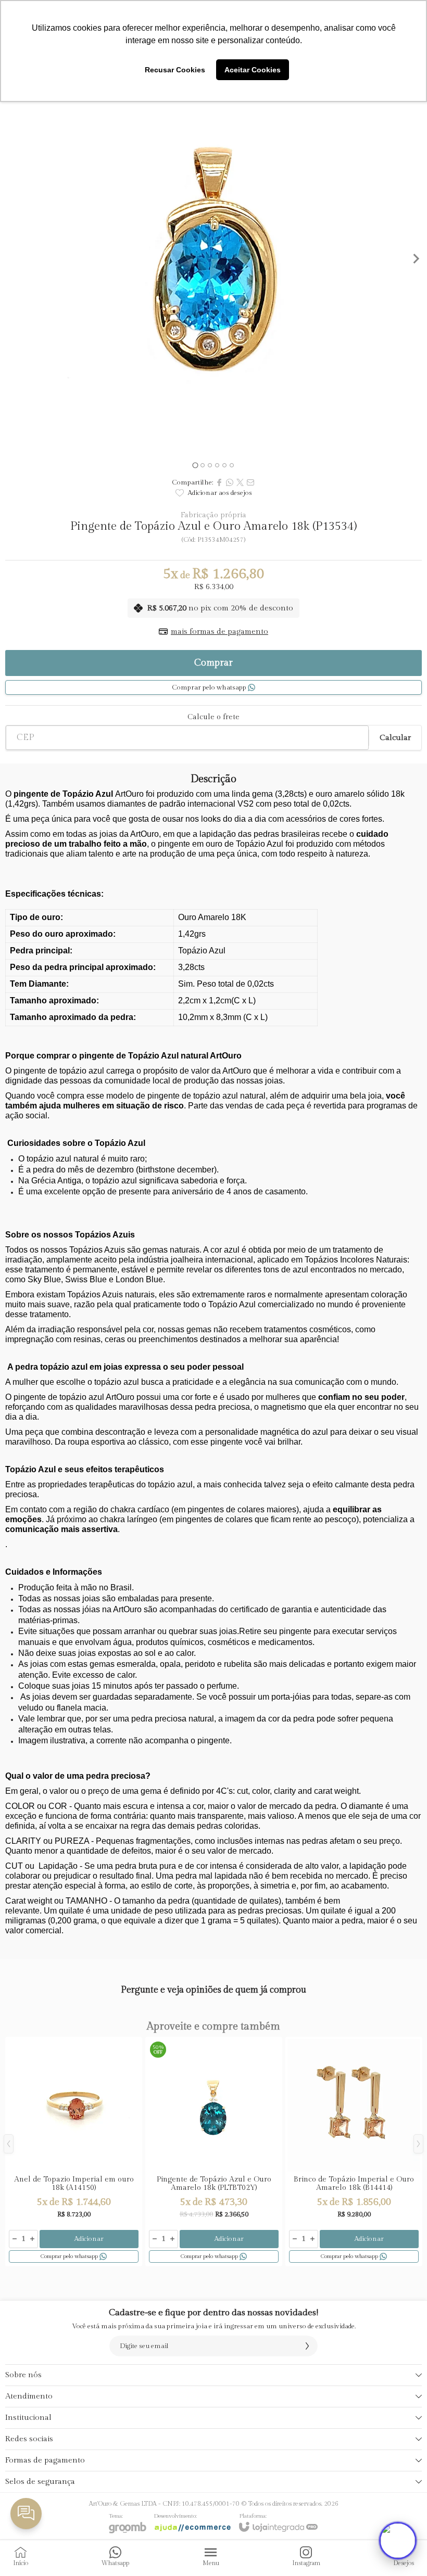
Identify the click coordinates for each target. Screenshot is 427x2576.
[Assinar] (307, 2346)
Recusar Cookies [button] (175, 70)
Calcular (395, 738)
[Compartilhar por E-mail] (250, 482)
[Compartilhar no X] (240, 482)
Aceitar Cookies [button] (253, 70)
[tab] (195, 465)
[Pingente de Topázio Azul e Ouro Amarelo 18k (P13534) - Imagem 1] (213, 259)
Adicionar (89, 2239)
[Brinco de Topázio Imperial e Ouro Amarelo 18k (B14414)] (354, 2152)
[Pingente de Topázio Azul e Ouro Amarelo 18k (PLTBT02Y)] (214, 2152)
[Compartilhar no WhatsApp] (230, 482)
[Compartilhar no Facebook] (219, 482)
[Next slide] (416, 259)
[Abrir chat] (398, 2541)
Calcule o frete (213, 717)
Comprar (213, 663)
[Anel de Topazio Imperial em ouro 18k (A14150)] (74, 2152)
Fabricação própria (213, 515)
